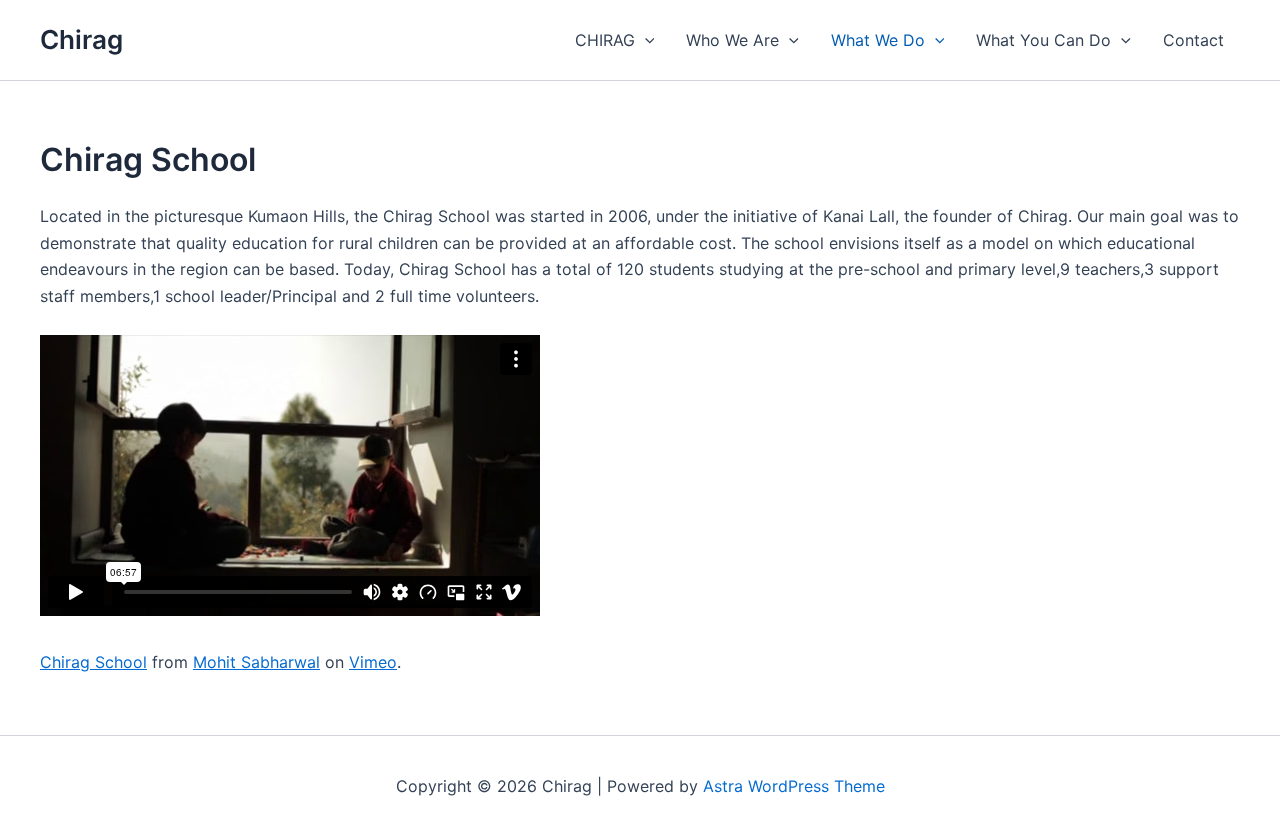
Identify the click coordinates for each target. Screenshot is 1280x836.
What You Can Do (1043, 40)
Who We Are (732, 40)
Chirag (81, 39)
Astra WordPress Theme (794, 786)
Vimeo (373, 662)
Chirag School (93, 662)
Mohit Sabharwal (256, 662)
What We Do (878, 40)
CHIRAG (605, 40)
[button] (645, 40)
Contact (1193, 40)
